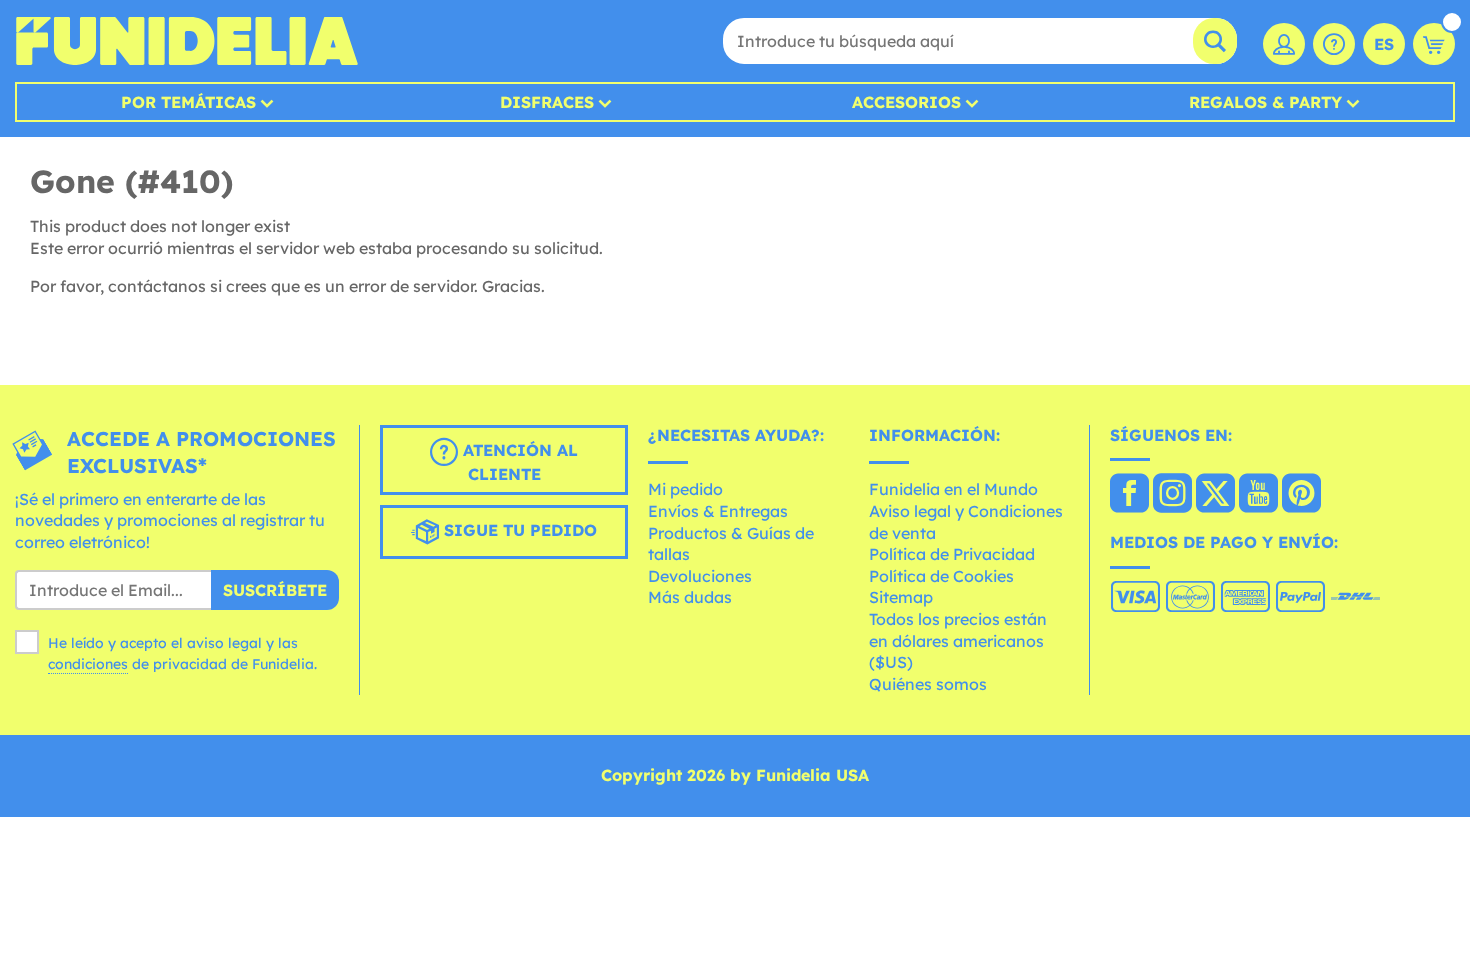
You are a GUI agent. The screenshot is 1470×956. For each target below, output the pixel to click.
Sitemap (901, 597)
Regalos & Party (1265, 102)
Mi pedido (685, 489)
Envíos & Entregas (718, 511)
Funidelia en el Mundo (953, 489)
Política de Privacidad (952, 554)
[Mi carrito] (1434, 44)
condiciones (88, 664)
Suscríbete (275, 590)
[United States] (1129, 495)
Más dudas (690, 597)
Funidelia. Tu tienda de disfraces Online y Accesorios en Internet (186, 41)
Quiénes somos (928, 684)
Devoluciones (700, 576)
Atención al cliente (518, 462)
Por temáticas (188, 102)
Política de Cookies (941, 576)
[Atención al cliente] (1334, 44)
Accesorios (906, 102)
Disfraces (547, 102)
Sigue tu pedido (518, 530)
